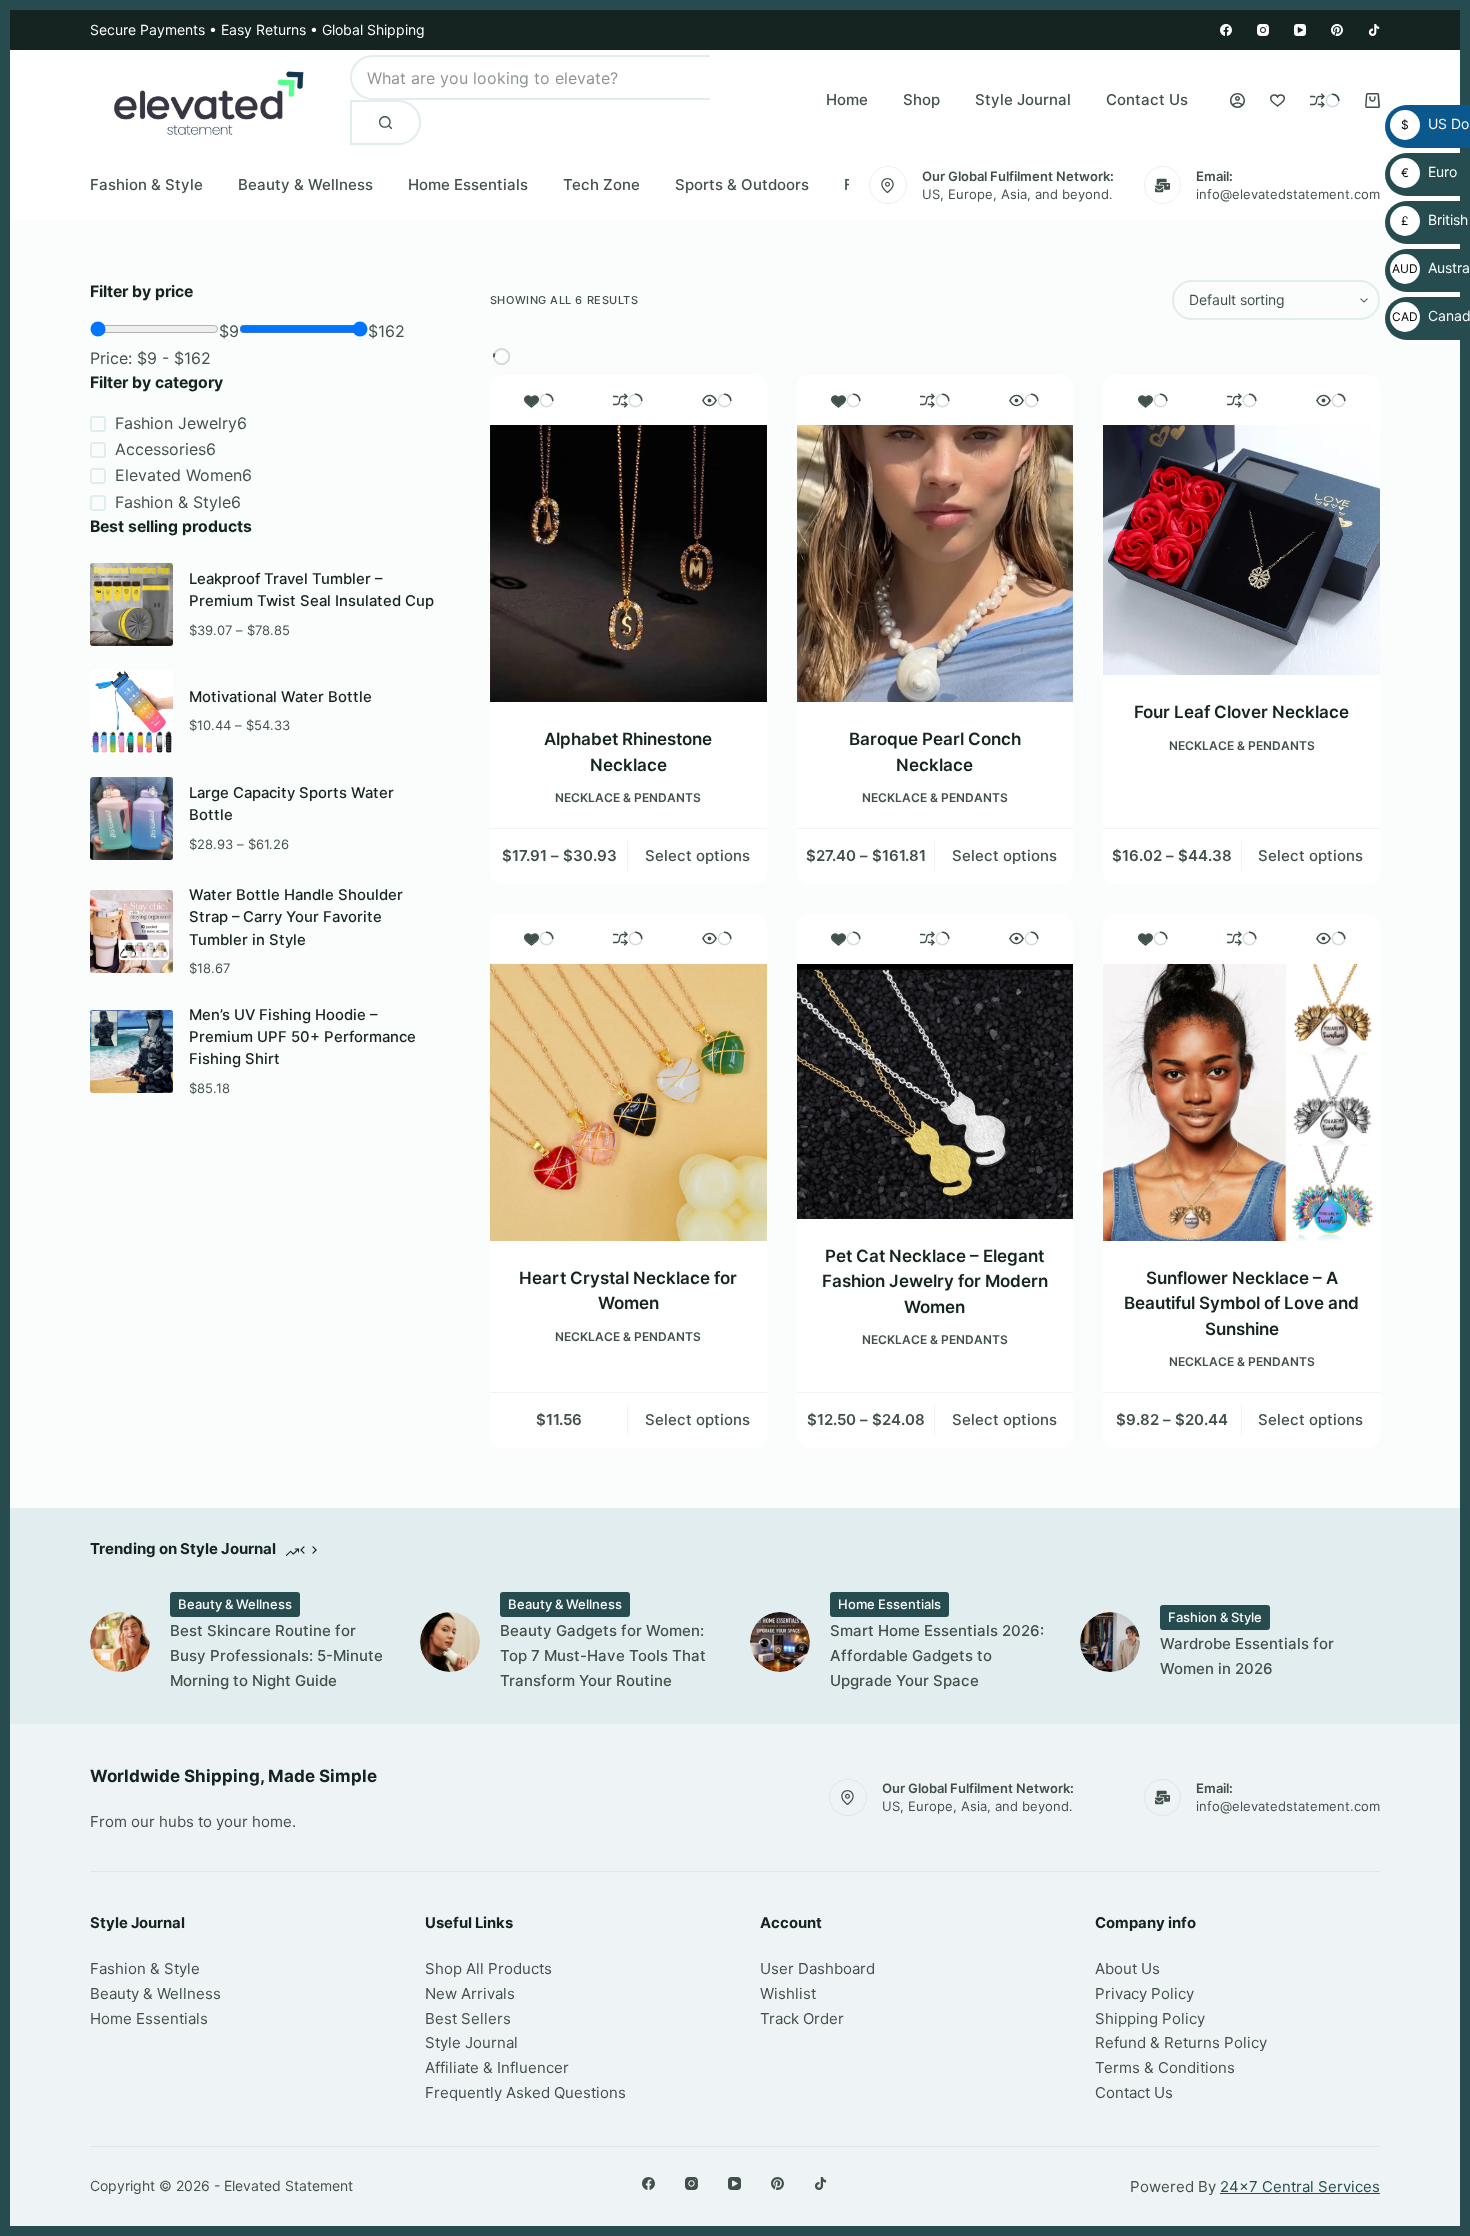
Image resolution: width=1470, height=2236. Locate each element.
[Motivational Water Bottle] (131, 711)
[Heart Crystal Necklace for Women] (628, 1102)
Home (847, 99)
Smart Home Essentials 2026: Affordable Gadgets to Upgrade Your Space (937, 1655)
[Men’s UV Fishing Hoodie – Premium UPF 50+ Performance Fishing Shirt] (131, 1051)
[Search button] (385, 122)
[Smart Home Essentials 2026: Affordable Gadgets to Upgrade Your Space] (780, 1642)
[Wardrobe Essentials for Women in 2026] (1110, 1642)
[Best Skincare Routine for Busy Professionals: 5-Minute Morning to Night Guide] (120, 1642)
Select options (697, 855)
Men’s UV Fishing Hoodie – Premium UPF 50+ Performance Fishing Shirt (302, 1037)
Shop (921, 99)
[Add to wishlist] (539, 400)
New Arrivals (470, 1993)
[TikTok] (1374, 30)
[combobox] (530, 77)
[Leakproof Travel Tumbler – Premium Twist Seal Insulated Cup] (131, 604)
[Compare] (1325, 100)
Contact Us (1147, 99)
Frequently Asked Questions (525, 2092)
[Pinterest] (1337, 30)
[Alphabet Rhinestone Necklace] (628, 563)
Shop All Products (488, 1968)
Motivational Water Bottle (280, 697)
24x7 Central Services (1300, 2186)
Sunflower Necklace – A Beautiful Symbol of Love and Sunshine (1241, 1303)
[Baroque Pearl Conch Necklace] (935, 563)
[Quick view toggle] (717, 400)
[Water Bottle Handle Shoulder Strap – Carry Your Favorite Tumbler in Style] (131, 931)
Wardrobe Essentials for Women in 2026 (1247, 1656)
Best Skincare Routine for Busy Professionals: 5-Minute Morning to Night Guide (276, 1655)
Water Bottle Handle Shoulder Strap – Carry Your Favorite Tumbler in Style (296, 917)
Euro (1425, 171)
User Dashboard (817, 1968)
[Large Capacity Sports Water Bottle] (131, 818)
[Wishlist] (1277, 100)
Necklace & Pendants (628, 797)
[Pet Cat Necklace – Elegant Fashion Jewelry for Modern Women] (935, 1091)
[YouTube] (1300, 30)
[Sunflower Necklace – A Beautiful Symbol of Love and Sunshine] (1241, 1102)
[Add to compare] (628, 400)
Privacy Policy (1144, 1993)
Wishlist (788, 1993)
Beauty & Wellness (305, 184)
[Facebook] (1226, 30)
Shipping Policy (1150, 2018)
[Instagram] (1263, 30)
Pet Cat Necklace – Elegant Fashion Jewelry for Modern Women (935, 1281)
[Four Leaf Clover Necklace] (1241, 550)
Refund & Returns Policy (1181, 2042)
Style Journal (1023, 99)
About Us (1127, 1968)
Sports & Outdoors (742, 184)
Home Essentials (468, 184)
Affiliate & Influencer (497, 2067)
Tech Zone (601, 184)
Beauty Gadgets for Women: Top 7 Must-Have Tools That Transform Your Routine (603, 1655)
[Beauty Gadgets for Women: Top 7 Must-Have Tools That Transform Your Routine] (450, 1642)
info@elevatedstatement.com (1288, 194)
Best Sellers (468, 2018)
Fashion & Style (146, 184)
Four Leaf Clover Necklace (1241, 712)
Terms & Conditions (1165, 2067)
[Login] (1237, 100)
